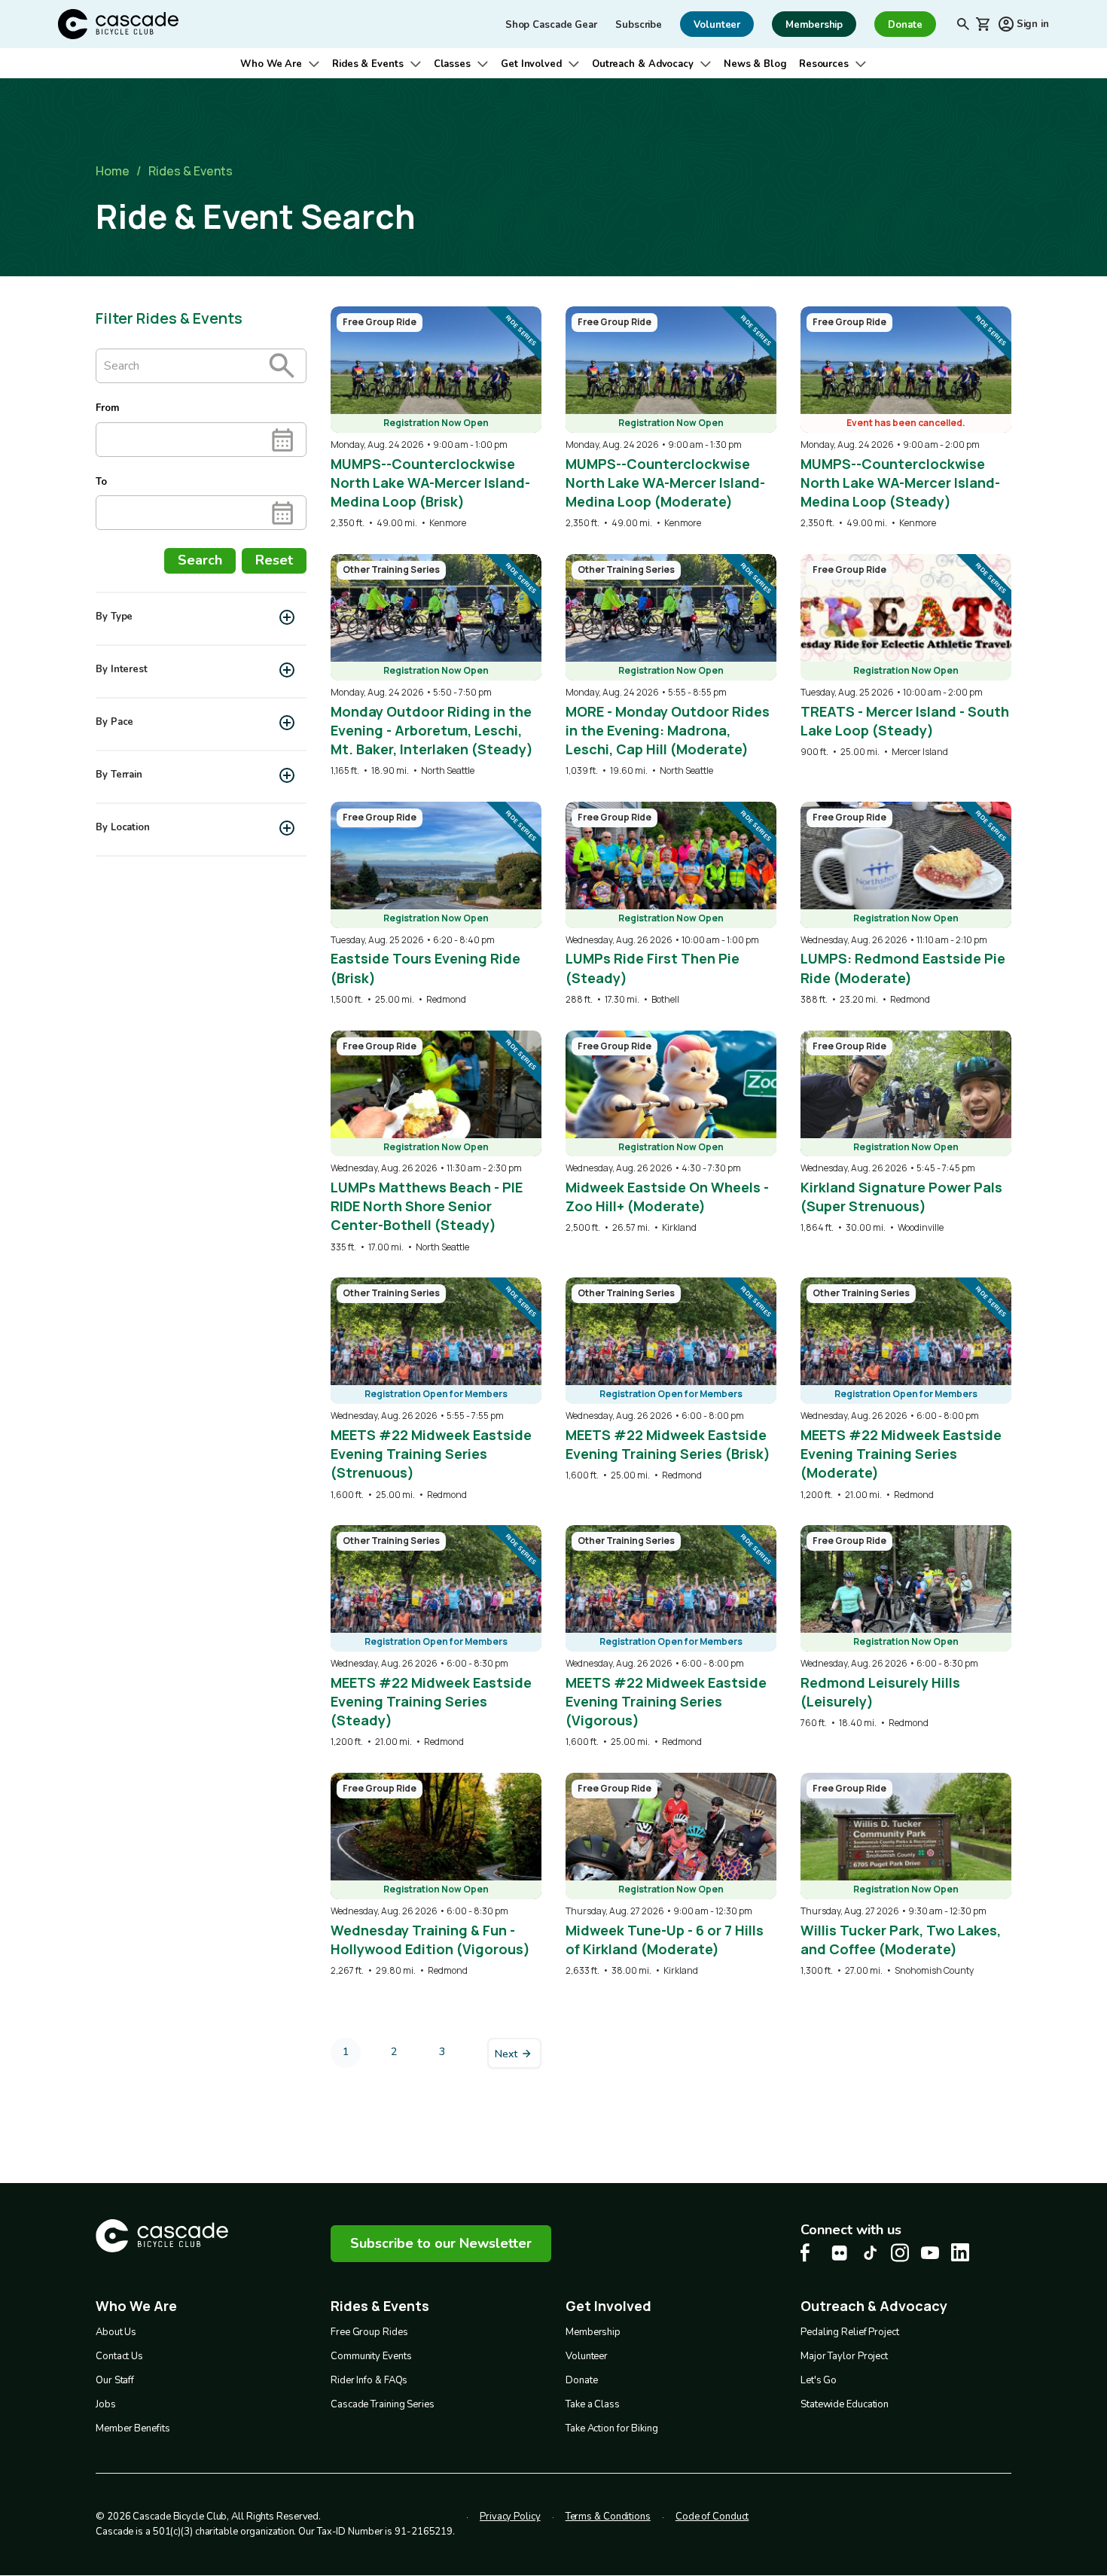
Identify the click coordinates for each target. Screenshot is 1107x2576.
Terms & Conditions (608, 2517)
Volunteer (587, 2356)
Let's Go (819, 2380)
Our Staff (115, 2380)
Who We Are (271, 64)
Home (113, 171)
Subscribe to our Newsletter (441, 2243)
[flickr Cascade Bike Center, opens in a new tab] (840, 2253)
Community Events (371, 2356)
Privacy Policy (510, 2517)
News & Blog (755, 64)
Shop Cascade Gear (551, 25)
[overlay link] (436, 418)
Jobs (106, 2404)
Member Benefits (133, 2428)
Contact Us (119, 2356)
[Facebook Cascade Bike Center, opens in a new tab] (810, 2253)
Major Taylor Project (844, 2356)
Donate (581, 2380)
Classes (452, 64)
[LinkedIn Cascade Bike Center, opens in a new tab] (960, 2252)
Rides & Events (368, 64)
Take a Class (593, 2404)
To (101, 482)
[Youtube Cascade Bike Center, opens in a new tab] (930, 2253)
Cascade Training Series (383, 2404)
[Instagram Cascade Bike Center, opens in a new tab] (900, 2253)
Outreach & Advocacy (643, 64)
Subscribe (639, 25)
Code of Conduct (712, 2517)
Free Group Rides (369, 2332)
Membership (593, 2332)
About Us (116, 2332)
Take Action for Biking (612, 2428)
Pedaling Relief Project (850, 2332)
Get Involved (531, 64)
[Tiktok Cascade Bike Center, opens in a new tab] (870, 2253)
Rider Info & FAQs (369, 2380)
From (107, 408)
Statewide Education (845, 2404)
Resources (824, 64)
